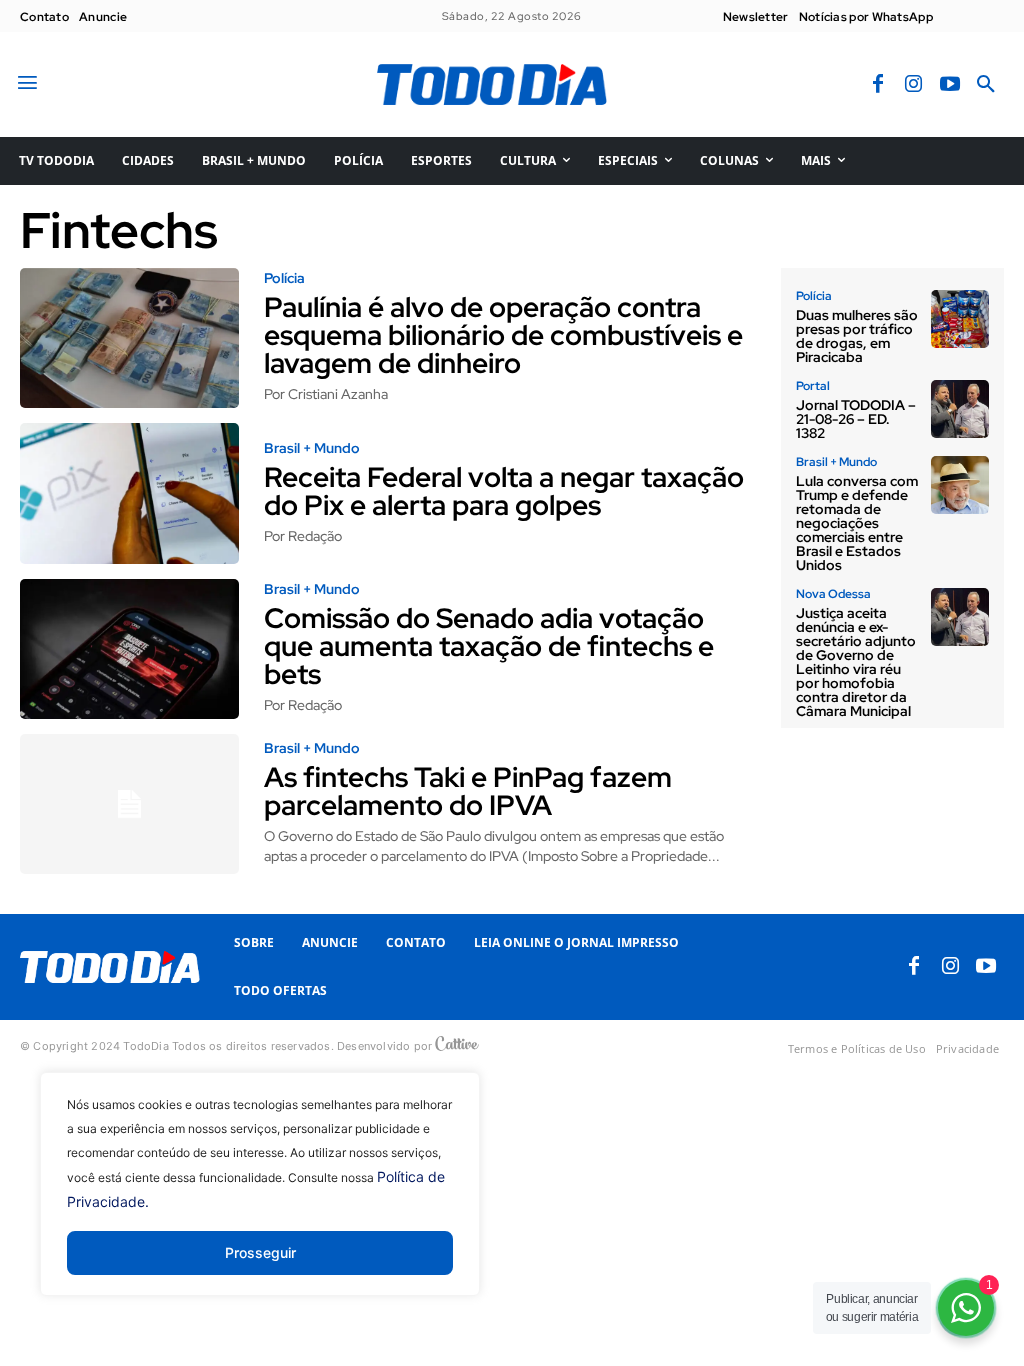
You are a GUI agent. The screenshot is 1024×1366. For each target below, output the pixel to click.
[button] (986, 85)
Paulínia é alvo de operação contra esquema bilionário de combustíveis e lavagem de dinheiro (503, 335)
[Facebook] (878, 85)
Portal (813, 386)
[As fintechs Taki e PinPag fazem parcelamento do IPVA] (129, 804)
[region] (260, 1199)
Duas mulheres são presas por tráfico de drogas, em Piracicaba (857, 336)
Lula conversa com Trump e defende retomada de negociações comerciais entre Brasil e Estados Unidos (857, 523)
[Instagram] (914, 85)
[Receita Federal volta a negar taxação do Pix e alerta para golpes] (129, 493)
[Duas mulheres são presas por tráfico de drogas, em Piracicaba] (960, 319)
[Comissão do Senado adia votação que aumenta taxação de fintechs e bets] (129, 649)
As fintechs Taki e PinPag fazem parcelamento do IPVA (468, 791)
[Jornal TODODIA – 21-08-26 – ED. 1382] (960, 409)
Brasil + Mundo (312, 448)
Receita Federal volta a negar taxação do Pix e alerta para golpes (504, 491)
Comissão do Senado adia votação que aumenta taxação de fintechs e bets (489, 646)
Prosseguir (260, 1252)
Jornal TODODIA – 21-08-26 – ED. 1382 (856, 419)
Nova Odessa (833, 594)
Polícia (284, 278)
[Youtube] (950, 85)
